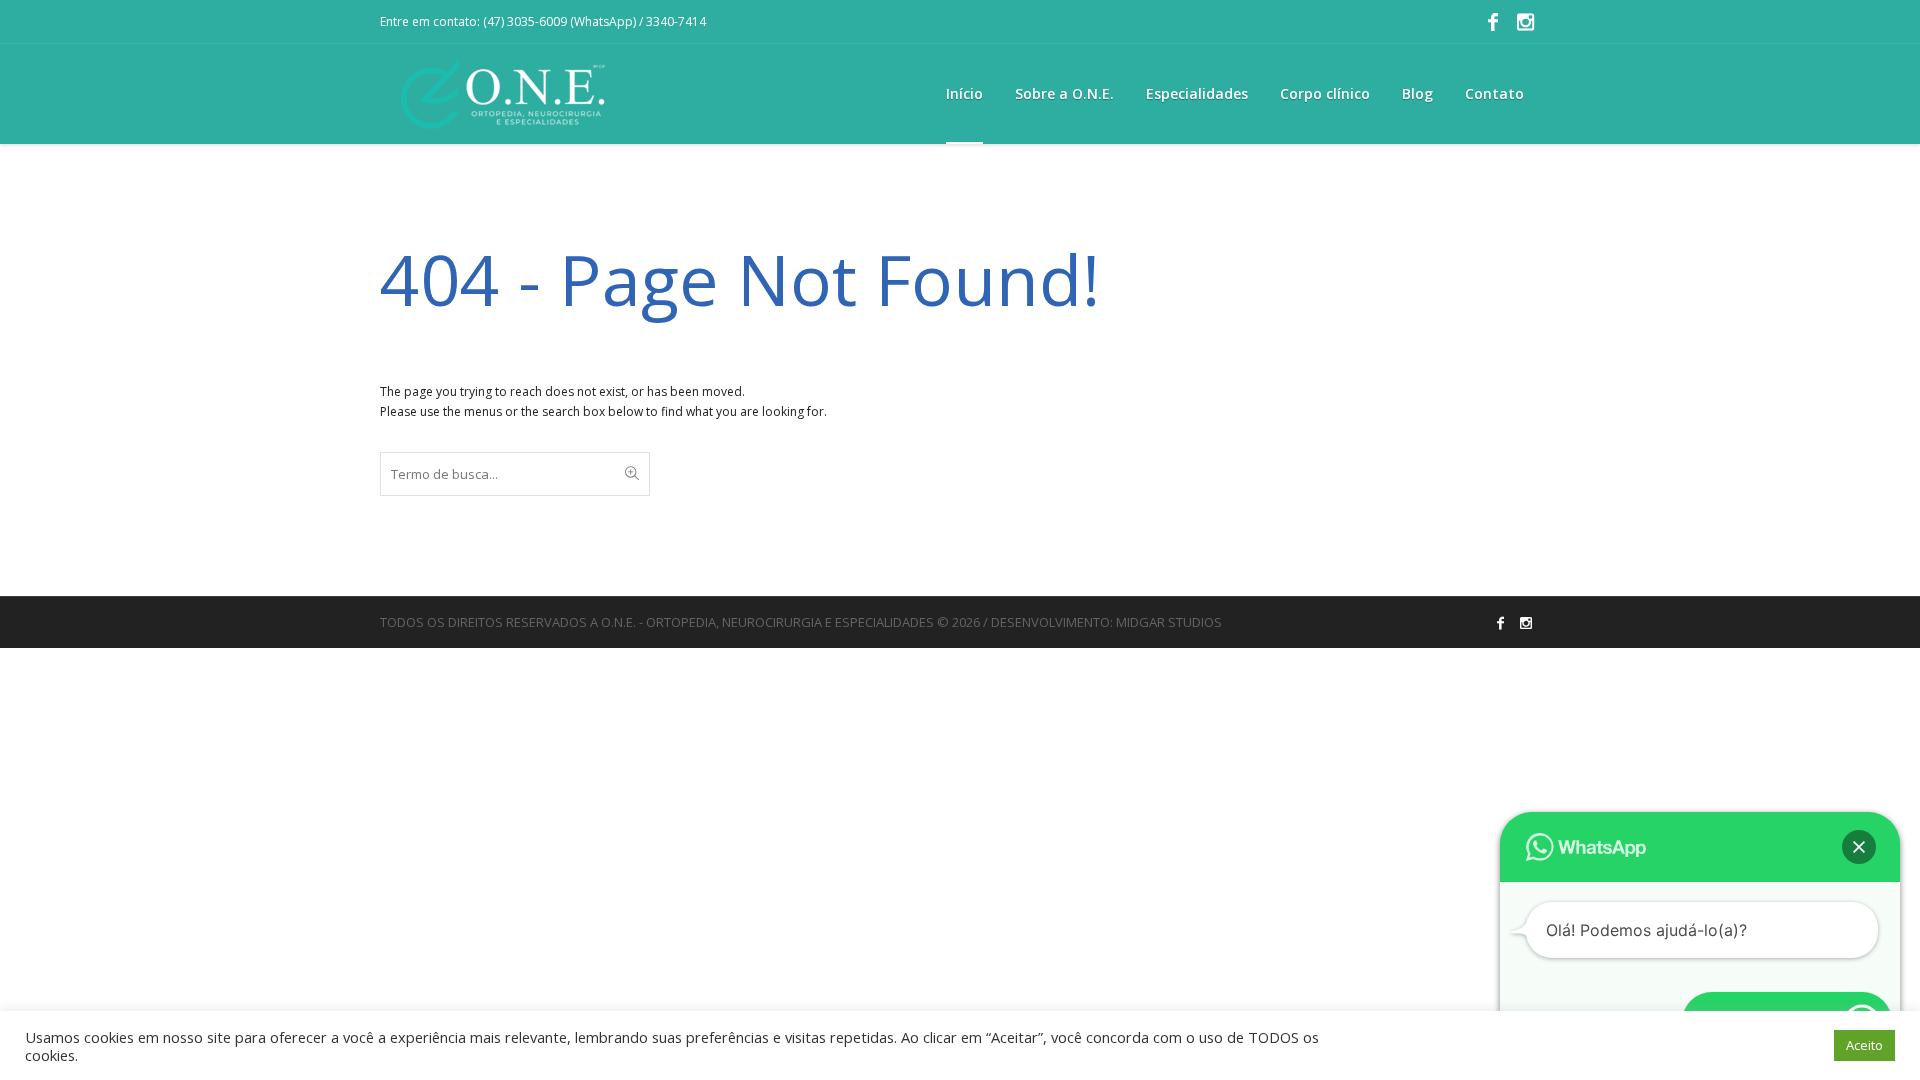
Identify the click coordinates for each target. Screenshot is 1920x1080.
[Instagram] (1525, 22)
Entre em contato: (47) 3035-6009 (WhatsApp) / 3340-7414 (543, 21)
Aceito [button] (1864, 1045)
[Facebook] (1493, 22)
